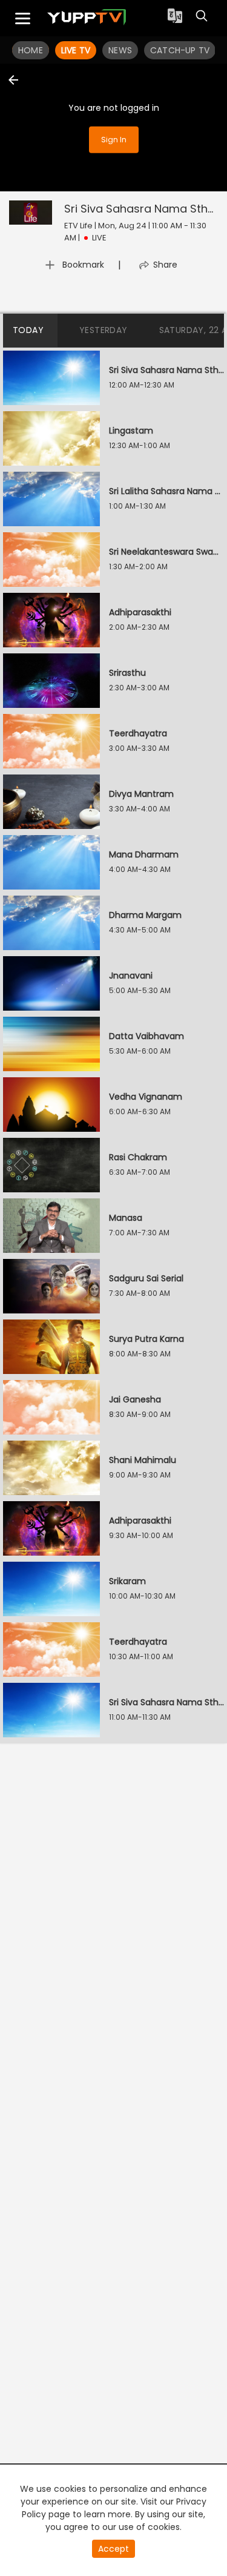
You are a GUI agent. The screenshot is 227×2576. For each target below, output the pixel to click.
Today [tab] (28, 330)
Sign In (114, 140)
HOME (31, 50)
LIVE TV (76, 50)
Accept (113, 2549)
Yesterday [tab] (104, 330)
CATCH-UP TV (180, 50)
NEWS (120, 50)
